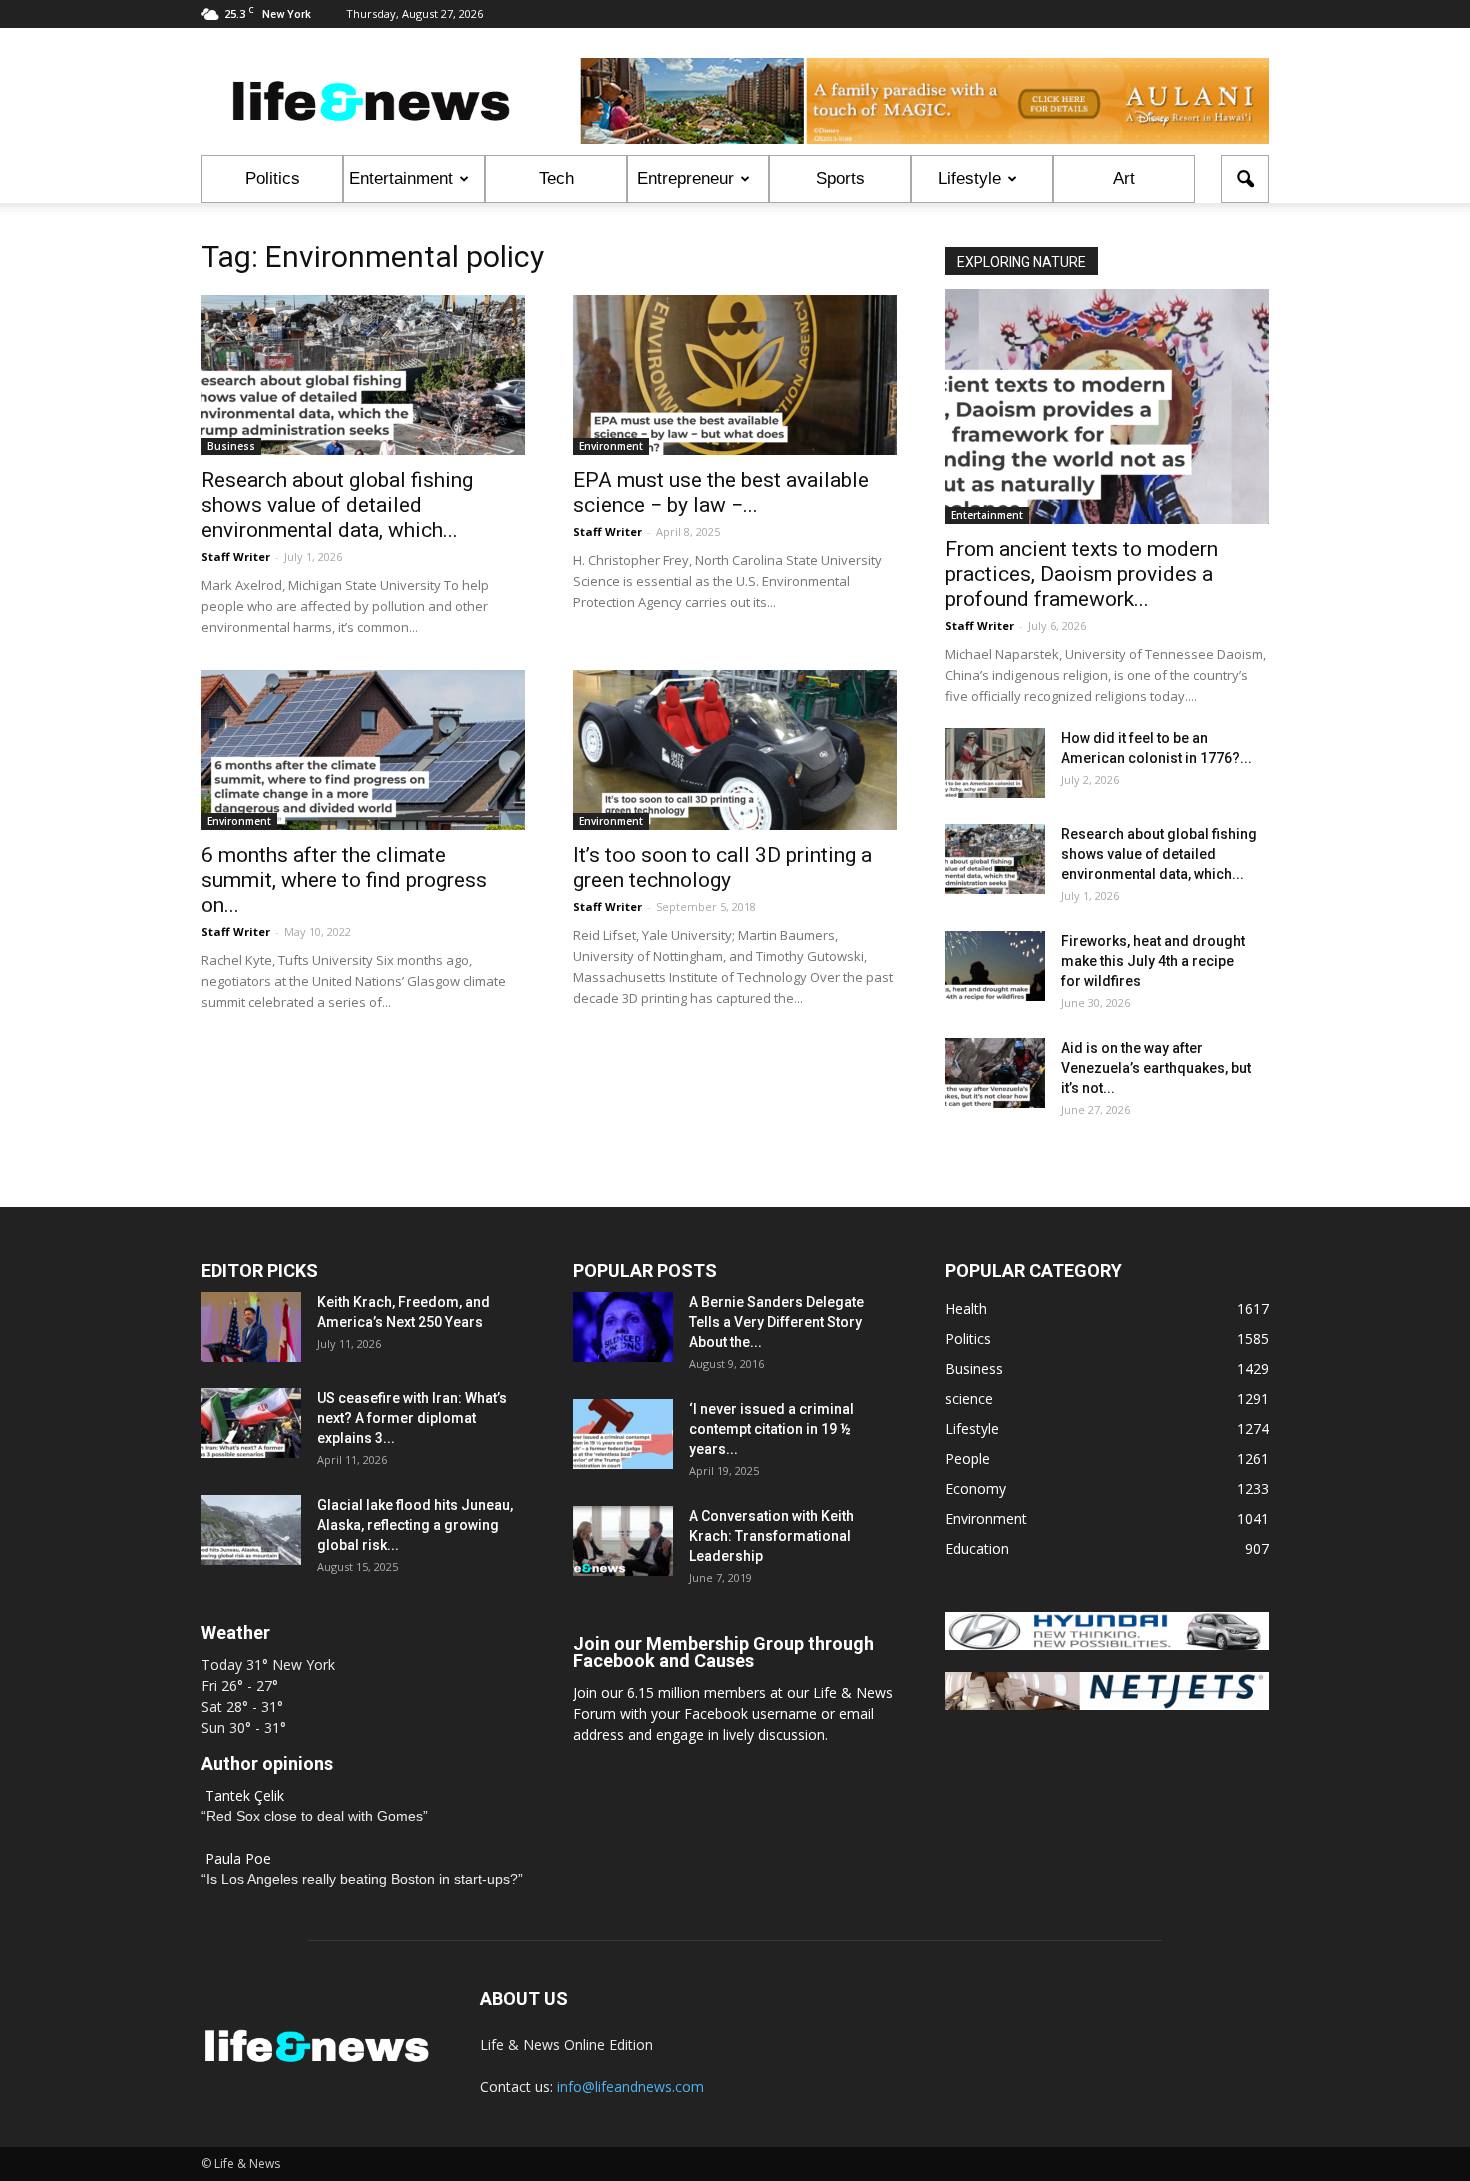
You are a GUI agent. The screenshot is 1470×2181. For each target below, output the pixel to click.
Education (977, 1548)
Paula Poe (238, 1858)
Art (1124, 178)
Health (966, 1308)
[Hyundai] (1107, 1644)
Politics (272, 178)
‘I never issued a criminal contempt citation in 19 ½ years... (771, 1429)
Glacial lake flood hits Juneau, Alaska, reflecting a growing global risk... (415, 1525)
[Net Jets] (1107, 1704)
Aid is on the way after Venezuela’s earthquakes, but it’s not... (1156, 1068)
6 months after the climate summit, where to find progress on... (344, 880)
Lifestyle (969, 178)
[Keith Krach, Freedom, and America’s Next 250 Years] (251, 1327)
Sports (840, 178)
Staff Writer (235, 556)
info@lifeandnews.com (630, 2086)
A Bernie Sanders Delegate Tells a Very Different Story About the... (776, 1322)
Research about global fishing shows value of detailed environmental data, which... (337, 505)
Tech (556, 178)
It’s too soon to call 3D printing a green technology (722, 867)
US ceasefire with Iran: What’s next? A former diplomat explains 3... (412, 1418)
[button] (1245, 179)
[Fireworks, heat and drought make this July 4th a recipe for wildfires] (995, 966)
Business (231, 446)
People (967, 1458)
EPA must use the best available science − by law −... (721, 492)
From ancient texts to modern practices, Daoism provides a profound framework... (1081, 574)
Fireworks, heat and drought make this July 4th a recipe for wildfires (1153, 961)
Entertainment (401, 178)
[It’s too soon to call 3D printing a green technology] (735, 750)
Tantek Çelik (244, 1795)
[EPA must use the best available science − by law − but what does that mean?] (735, 375)
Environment (611, 446)
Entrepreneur (685, 178)
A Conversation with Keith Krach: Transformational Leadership (771, 1536)
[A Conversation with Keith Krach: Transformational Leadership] (623, 1541)
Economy (975, 1488)
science (969, 1398)
